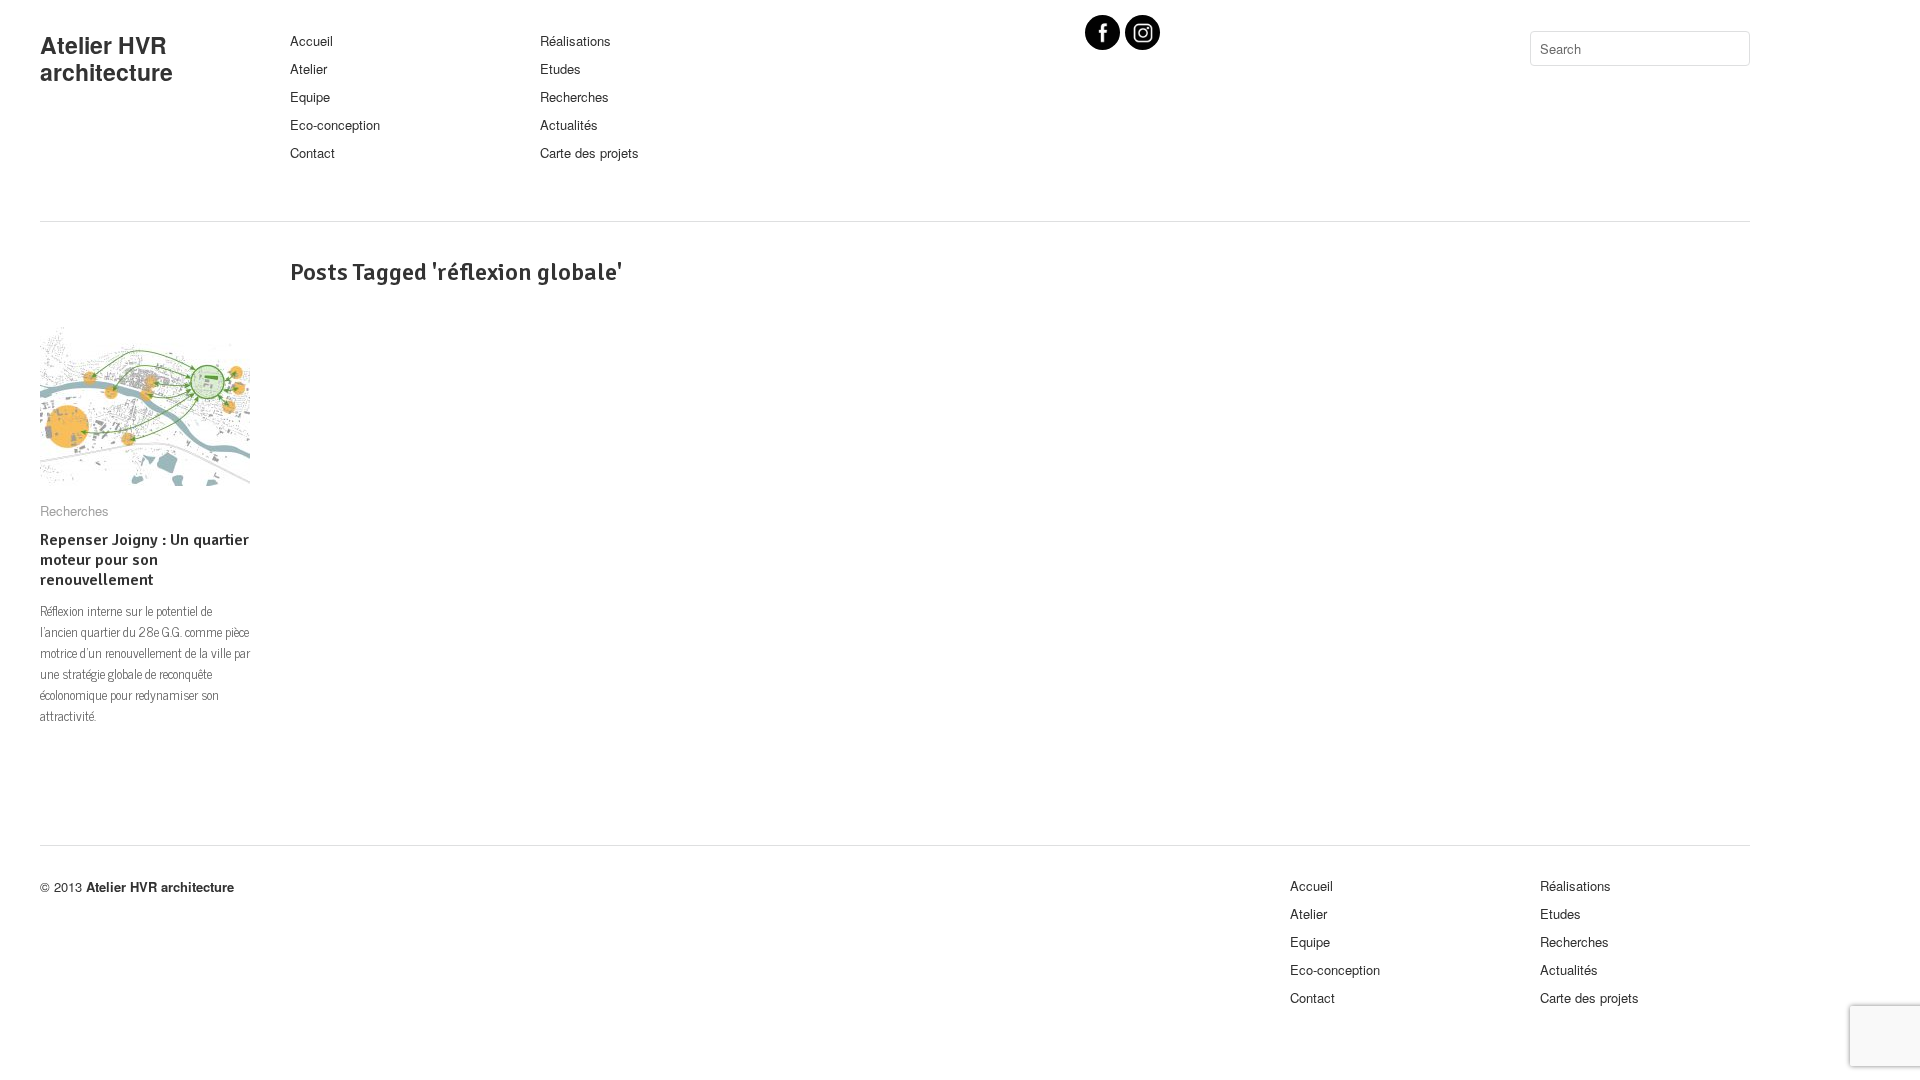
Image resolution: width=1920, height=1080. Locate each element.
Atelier (308, 68)
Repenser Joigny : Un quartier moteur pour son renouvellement (144, 560)
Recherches (574, 96)
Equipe (310, 96)
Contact (312, 152)
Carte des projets (589, 152)
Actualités (569, 124)
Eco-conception (335, 124)
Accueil (311, 40)
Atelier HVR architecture (106, 58)
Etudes (560, 68)
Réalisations (575, 40)
